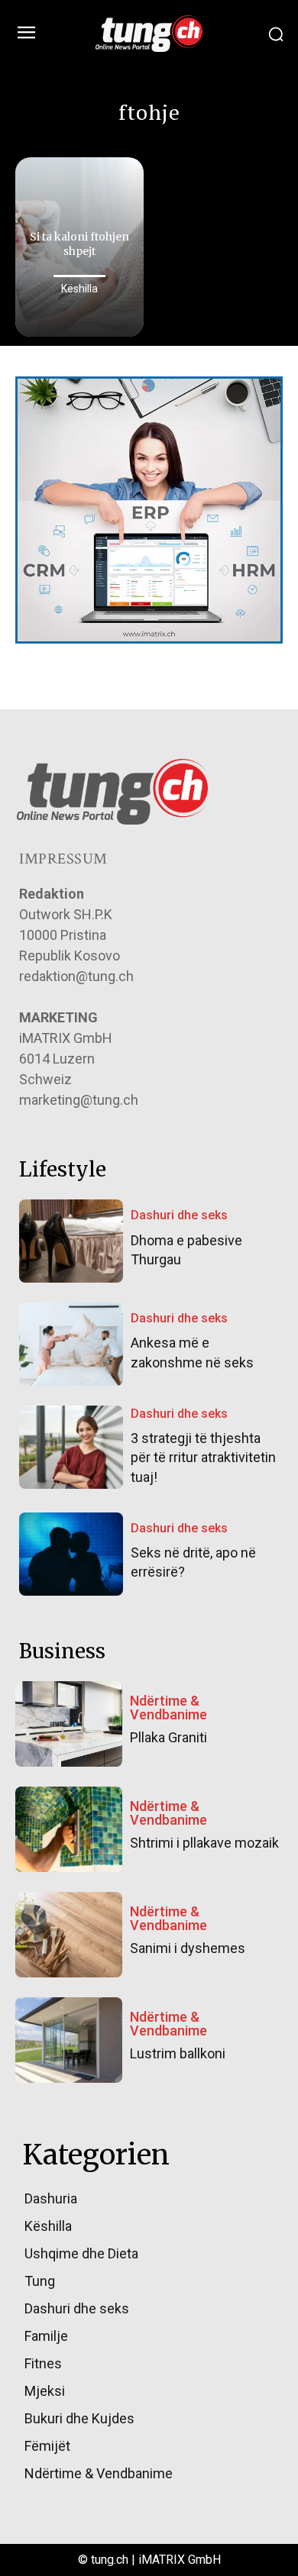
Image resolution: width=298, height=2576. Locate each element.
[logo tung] (149, 34)
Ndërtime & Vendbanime (168, 1708)
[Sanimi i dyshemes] (69, 1935)
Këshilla (79, 289)
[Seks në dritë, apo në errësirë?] (71, 1554)
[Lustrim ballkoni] (69, 2040)
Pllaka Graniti (168, 1737)
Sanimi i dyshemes (188, 1948)
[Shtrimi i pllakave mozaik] (69, 1829)
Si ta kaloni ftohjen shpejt (79, 244)
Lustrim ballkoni (178, 2053)
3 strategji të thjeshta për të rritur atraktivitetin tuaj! (203, 1457)
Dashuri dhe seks (179, 1215)
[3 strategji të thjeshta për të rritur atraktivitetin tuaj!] (71, 1447)
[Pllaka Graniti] (69, 1724)
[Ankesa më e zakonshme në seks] (71, 1344)
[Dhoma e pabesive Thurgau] (71, 1241)
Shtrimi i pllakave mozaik (204, 1843)
